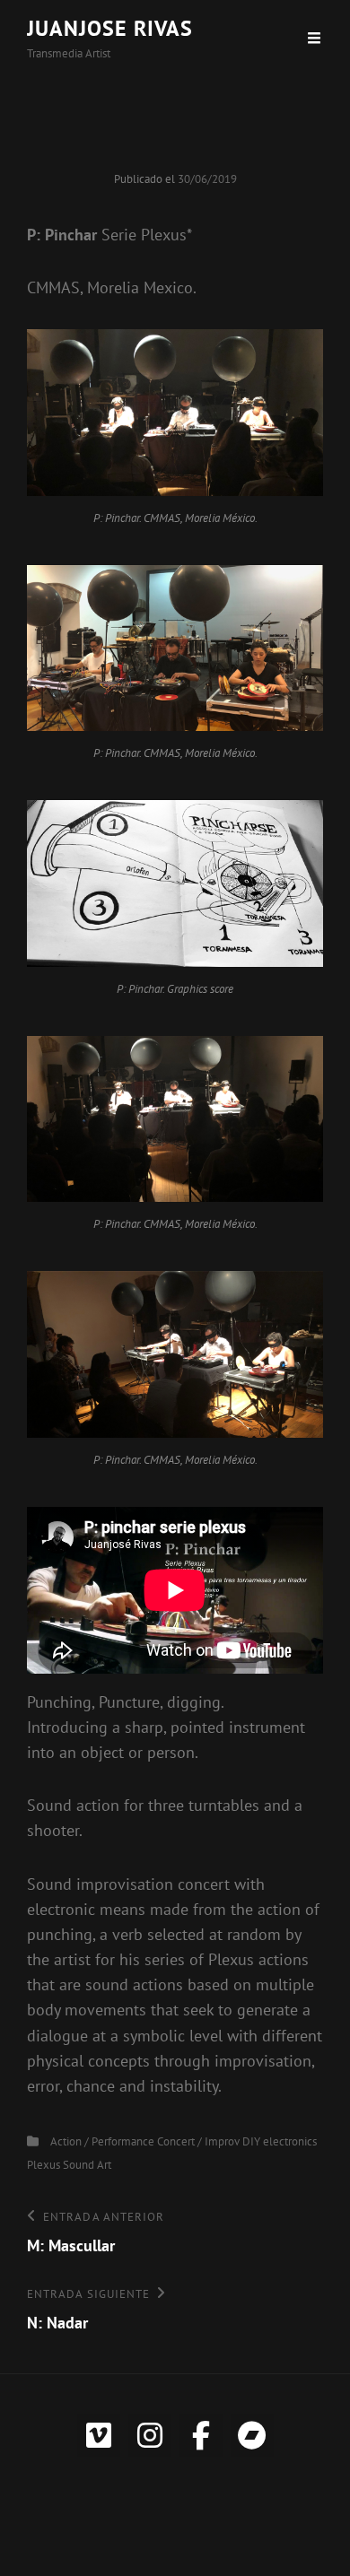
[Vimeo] (99, 2435)
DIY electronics (280, 2141)
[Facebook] (201, 2435)
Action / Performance (102, 2141)
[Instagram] (150, 2435)
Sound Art (87, 2165)
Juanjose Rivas (110, 28)
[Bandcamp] (252, 2435)
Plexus (44, 2165)
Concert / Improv (198, 2141)
